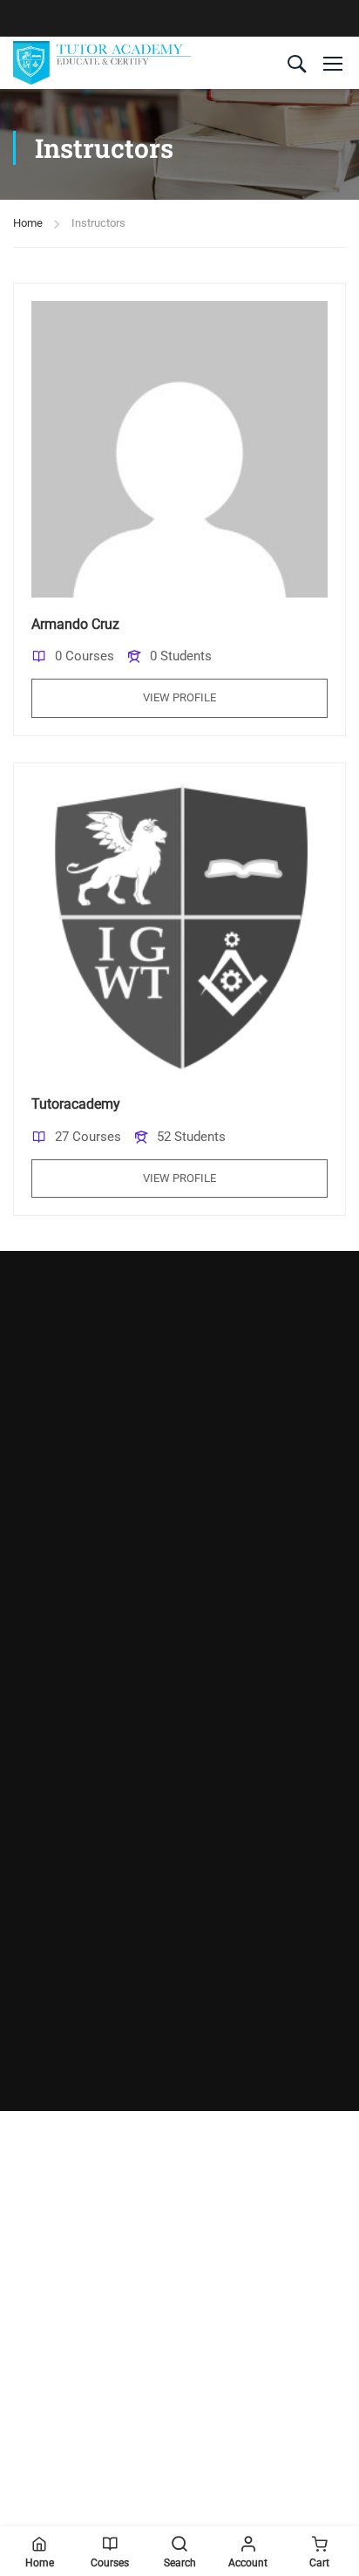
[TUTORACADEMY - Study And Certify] (102, 63)
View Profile (179, 697)
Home (28, 223)
